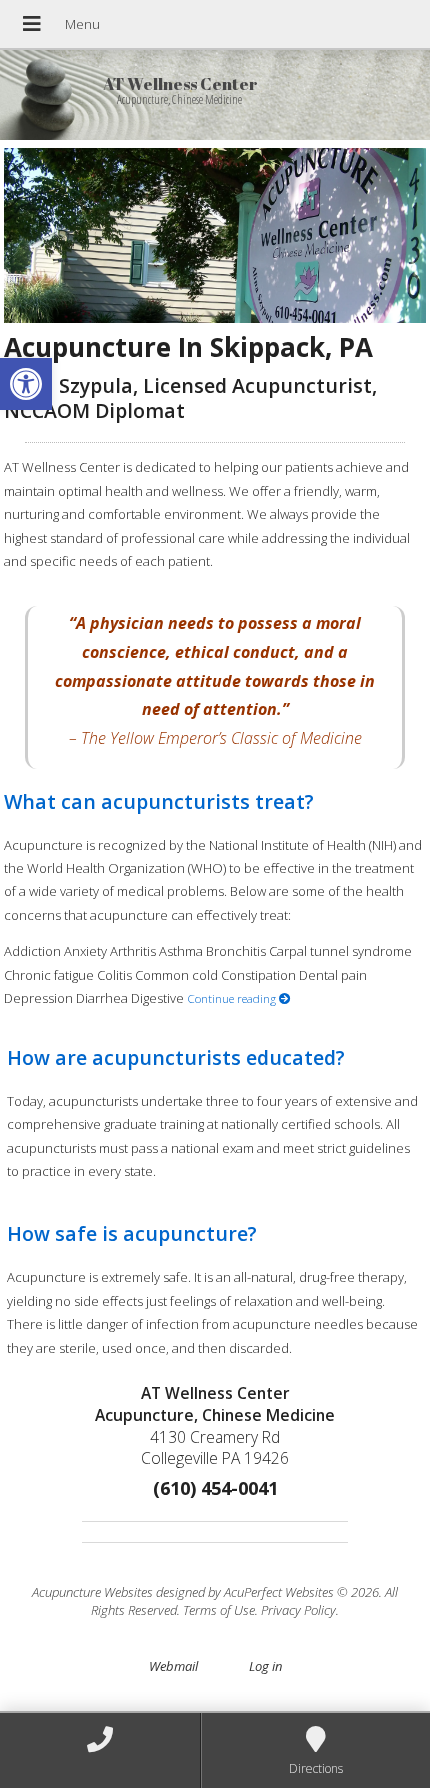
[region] (214, 236)
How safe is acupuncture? (132, 1233)
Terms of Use (219, 1610)
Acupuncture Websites (92, 1592)
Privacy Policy (298, 1610)
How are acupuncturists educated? (176, 1057)
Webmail (173, 1666)
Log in (265, 1666)
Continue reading (233, 998)
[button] (26, 384)
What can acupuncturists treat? (159, 801)
